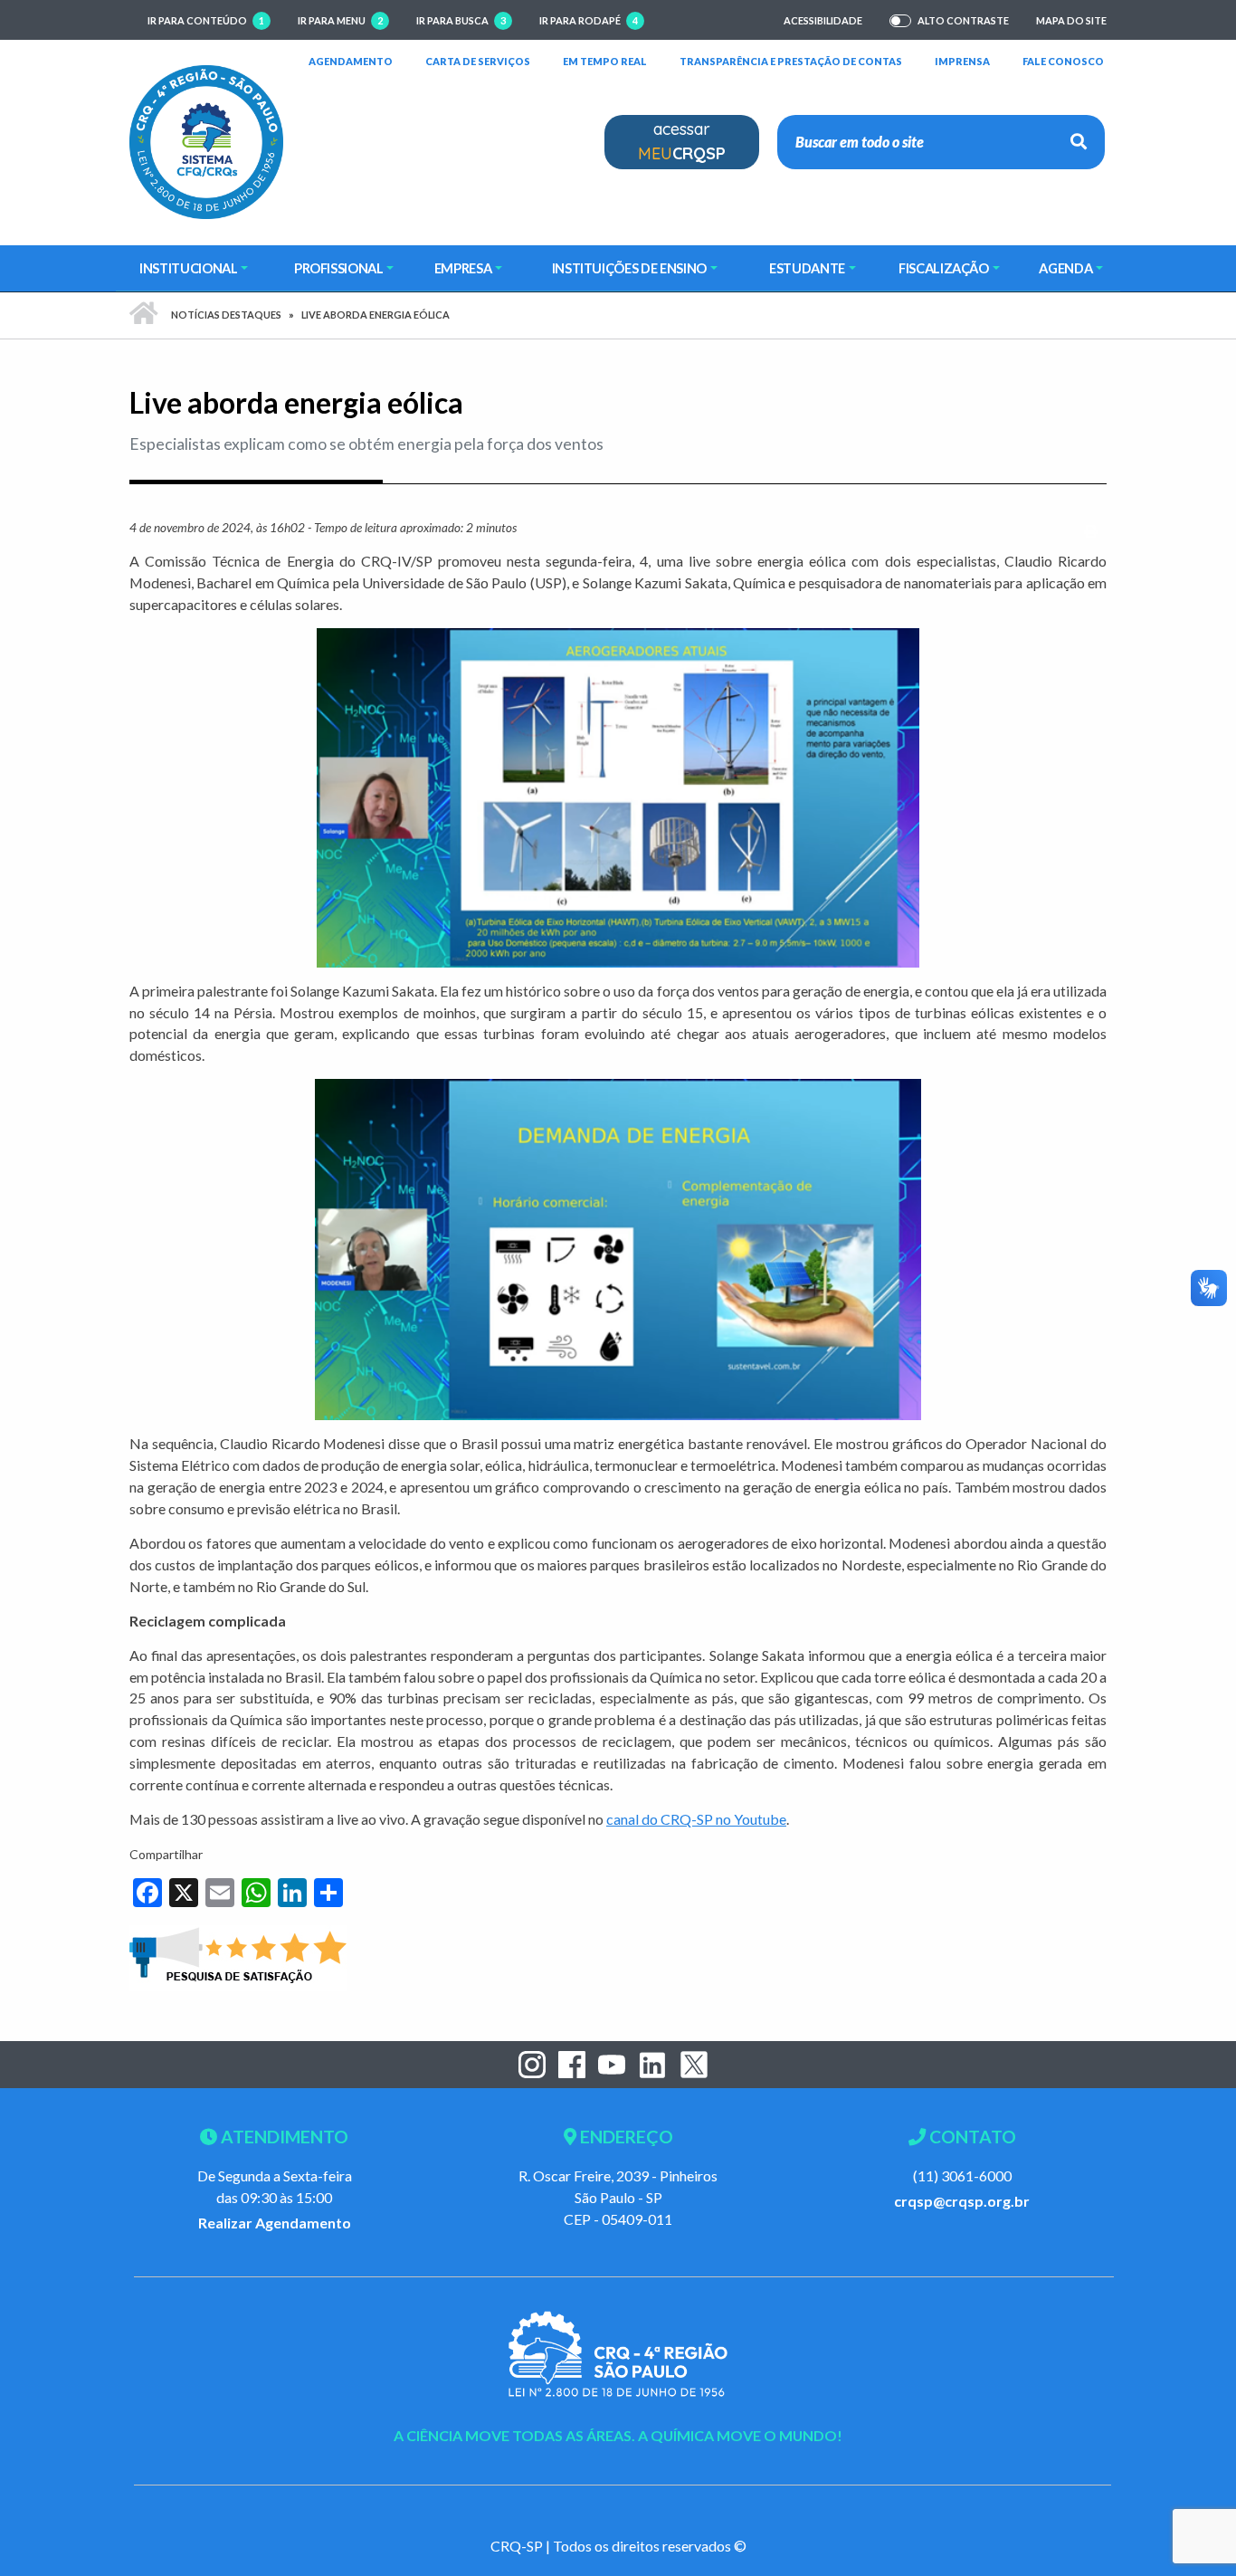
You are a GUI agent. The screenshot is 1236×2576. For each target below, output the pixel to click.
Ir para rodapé (589, 20)
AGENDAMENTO (351, 61)
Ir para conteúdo (206, 20)
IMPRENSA (962, 61)
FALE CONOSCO (1063, 61)
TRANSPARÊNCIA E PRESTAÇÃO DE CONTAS (791, 61)
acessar (682, 141)
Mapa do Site (1071, 20)
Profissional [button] (339, 268)
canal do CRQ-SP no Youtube (696, 1819)
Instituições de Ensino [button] (629, 268)
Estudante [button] (807, 268)
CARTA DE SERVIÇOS (478, 61)
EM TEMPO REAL (605, 61)
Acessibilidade (823, 20)
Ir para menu (340, 20)
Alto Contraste (963, 21)
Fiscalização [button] (944, 268)
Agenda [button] (1065, 268)
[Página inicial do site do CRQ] (206, 140)
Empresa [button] (463, 268)
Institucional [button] (188, 268)
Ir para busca (461, 20)
